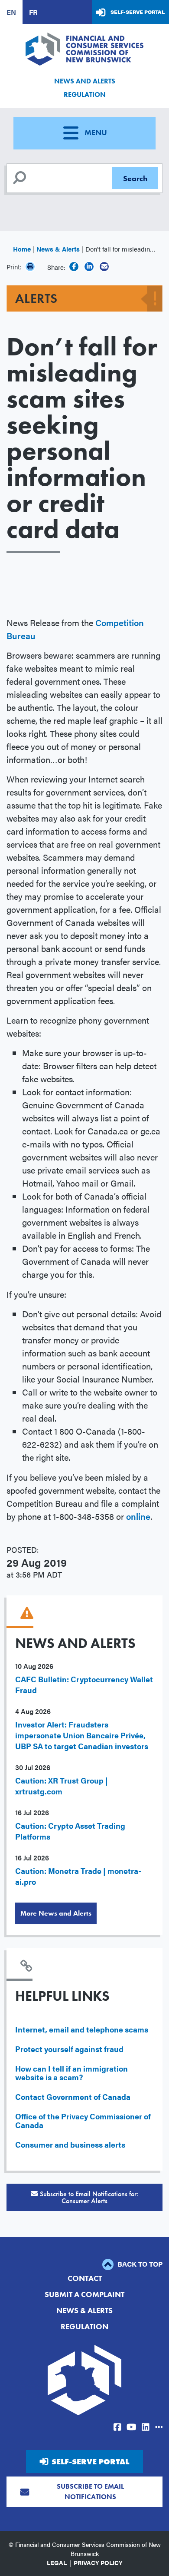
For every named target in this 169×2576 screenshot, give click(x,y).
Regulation (85, 94)
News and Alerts (85, 81)
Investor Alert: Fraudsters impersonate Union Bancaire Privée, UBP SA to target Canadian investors (82, 1735)
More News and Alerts (56, 1913)
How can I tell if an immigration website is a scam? (71, 2073)
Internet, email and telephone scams (82, 2029)
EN (11, 12)
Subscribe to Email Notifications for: (89, 2197)
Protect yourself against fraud (69, 2049)
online (138, 1516)
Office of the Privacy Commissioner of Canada (83, 2120)
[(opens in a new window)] (74, 267)
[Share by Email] (104, 267)
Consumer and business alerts (70, 2144)
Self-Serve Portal (138, 12)
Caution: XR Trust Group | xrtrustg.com (62, 1786)
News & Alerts (58, 249)
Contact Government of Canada (73, 2097)
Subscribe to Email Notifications (90, 2491)
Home (22, 249)
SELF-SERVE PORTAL (90, 2462)
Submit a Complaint (84, 2294)
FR (33, 12)
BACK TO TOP (139, 2264)
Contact (85, 2278)
